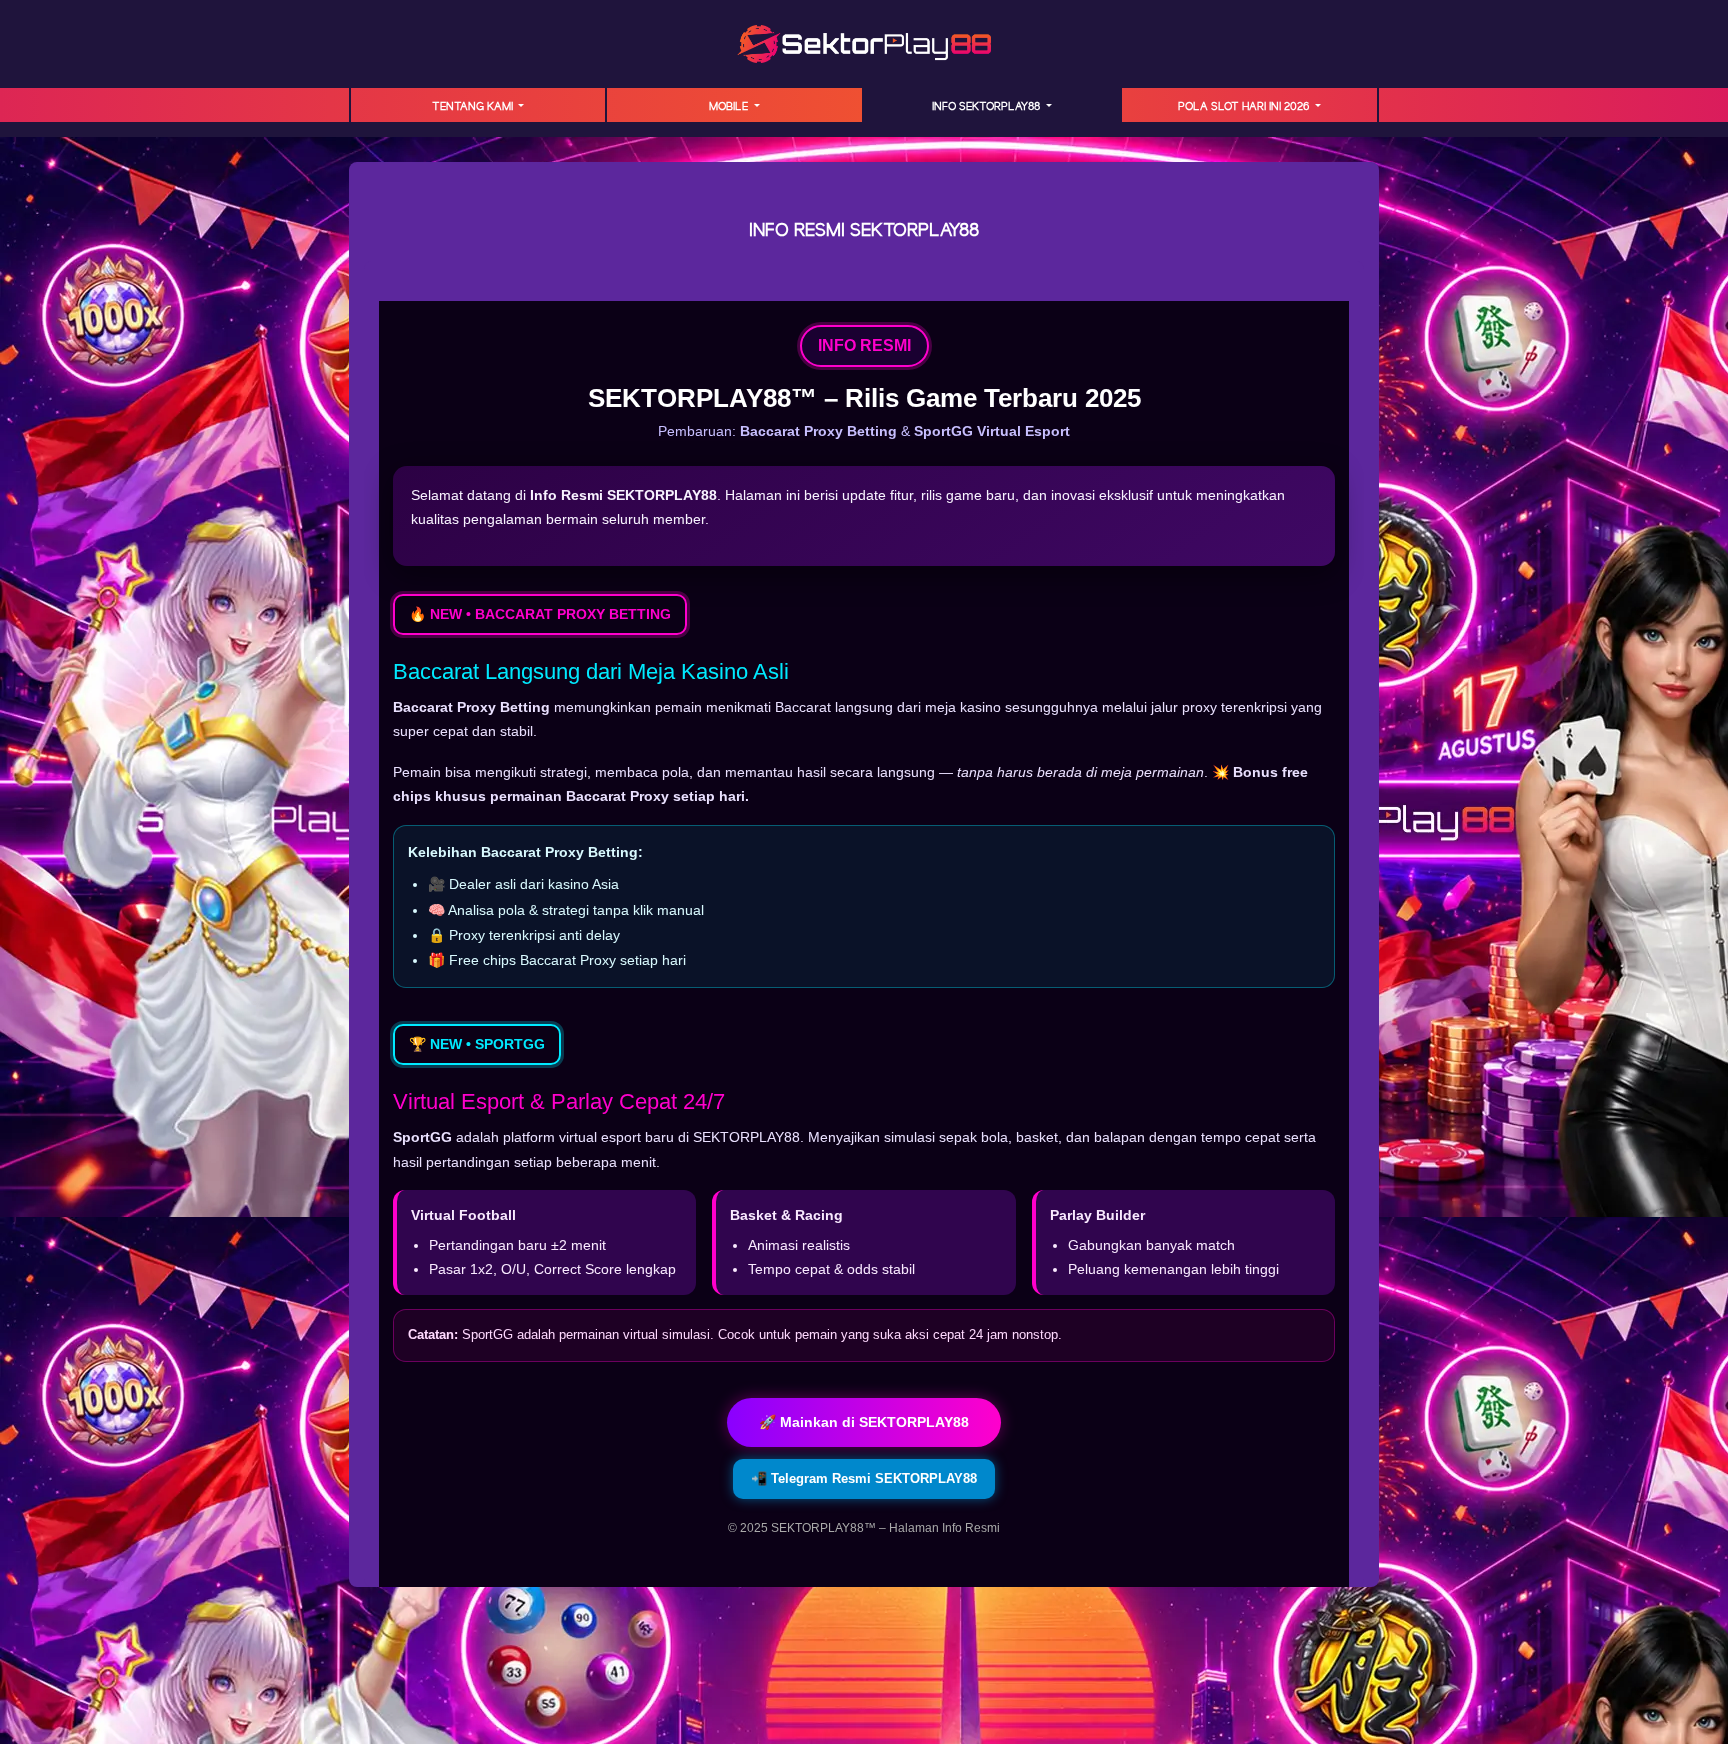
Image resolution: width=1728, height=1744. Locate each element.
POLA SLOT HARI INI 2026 (1245, 107)
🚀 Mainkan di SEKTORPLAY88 (864, 1422)
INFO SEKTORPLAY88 (987, 107)
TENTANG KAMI (474, 107)
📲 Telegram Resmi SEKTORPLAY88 (864, 1478)
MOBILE (730, 107)
